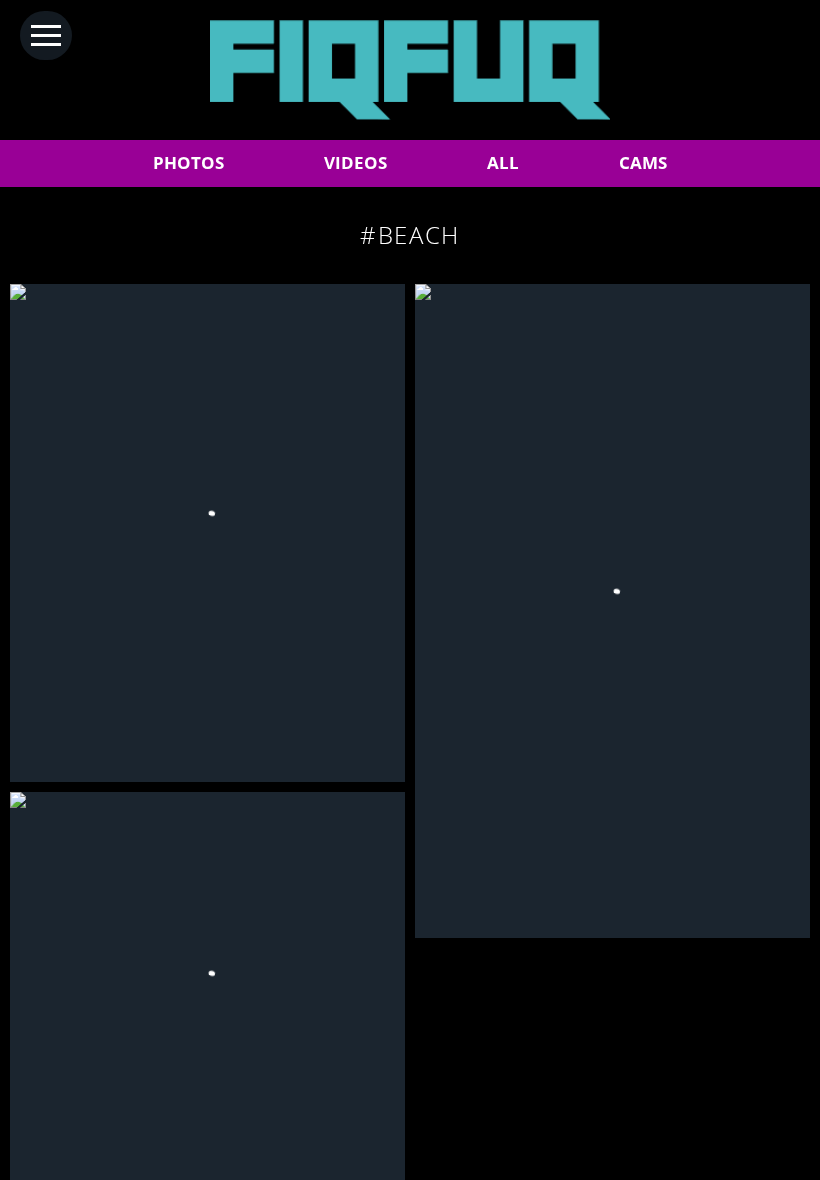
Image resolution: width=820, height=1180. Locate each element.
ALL (503, 162)
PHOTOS (188, 162)
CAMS (643, 162)
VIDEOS (355, 162)
